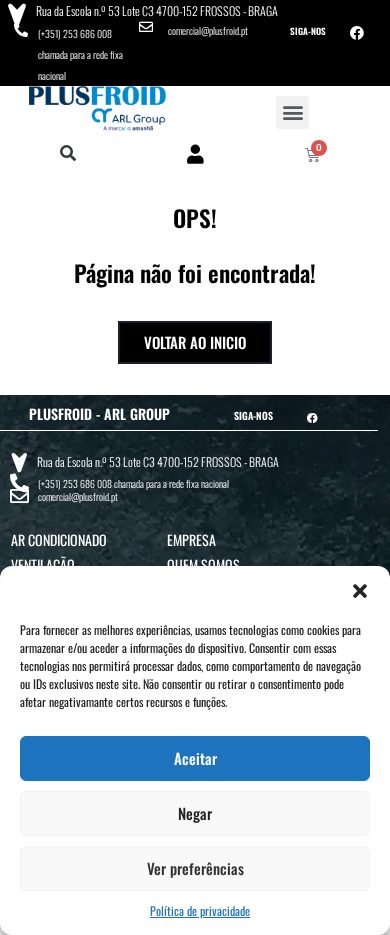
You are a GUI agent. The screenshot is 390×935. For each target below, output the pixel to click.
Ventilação (43, 564)
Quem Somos (203, 564)
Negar (195, 813)
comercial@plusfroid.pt (208, 30)
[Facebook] (357, 33)
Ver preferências (195, 868)
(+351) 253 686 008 (75, 33)
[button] (360, 591)
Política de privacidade (200, 910)
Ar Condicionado (59, 539)
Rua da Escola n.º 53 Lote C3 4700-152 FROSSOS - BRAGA (157, 10)
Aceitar (195, 758)
